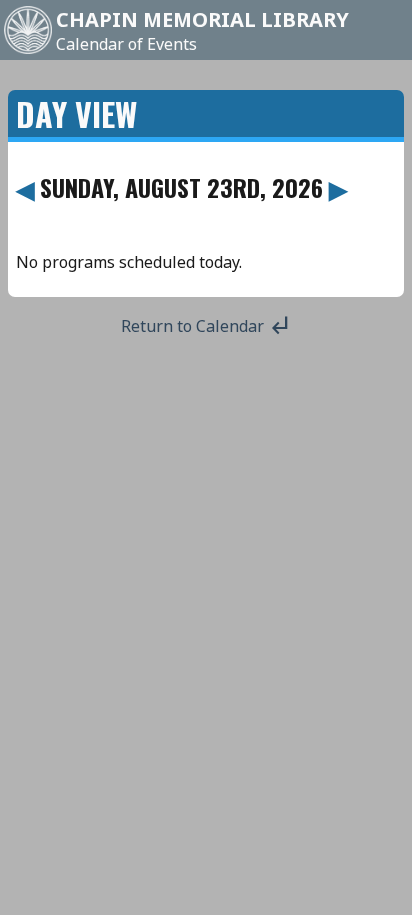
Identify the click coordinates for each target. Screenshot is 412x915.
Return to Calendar (206, 326)
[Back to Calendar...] (28, 52)
